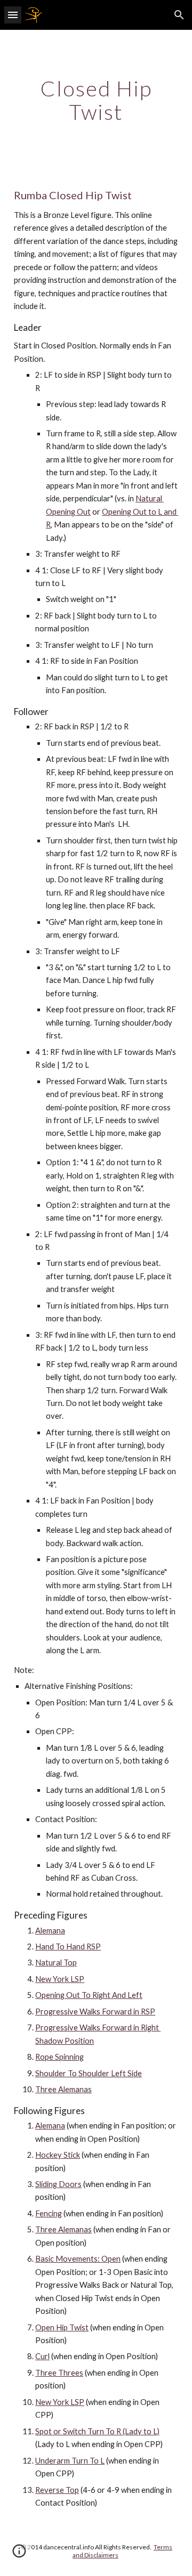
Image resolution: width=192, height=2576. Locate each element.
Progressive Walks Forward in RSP (95, 2012)
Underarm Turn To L (70, 2461)
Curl (42, 2356)
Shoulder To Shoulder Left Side (89, 2073)
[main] (96, 100)
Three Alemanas (63, 2089)
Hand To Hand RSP (68, 1947)
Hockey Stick (58, 2155)
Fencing (49, 2213)
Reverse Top (57, 2490)
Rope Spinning (59, 2057)
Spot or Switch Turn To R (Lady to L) (97, 2431)
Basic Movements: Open (78, 2259)
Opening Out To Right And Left (89, 1995)
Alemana (50, 1931)
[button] (13, 15)
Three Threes (59, 2373)
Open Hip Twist (62, 2327)
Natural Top (56, 1963)
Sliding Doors (58, 2184)
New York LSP (60, 1979)
